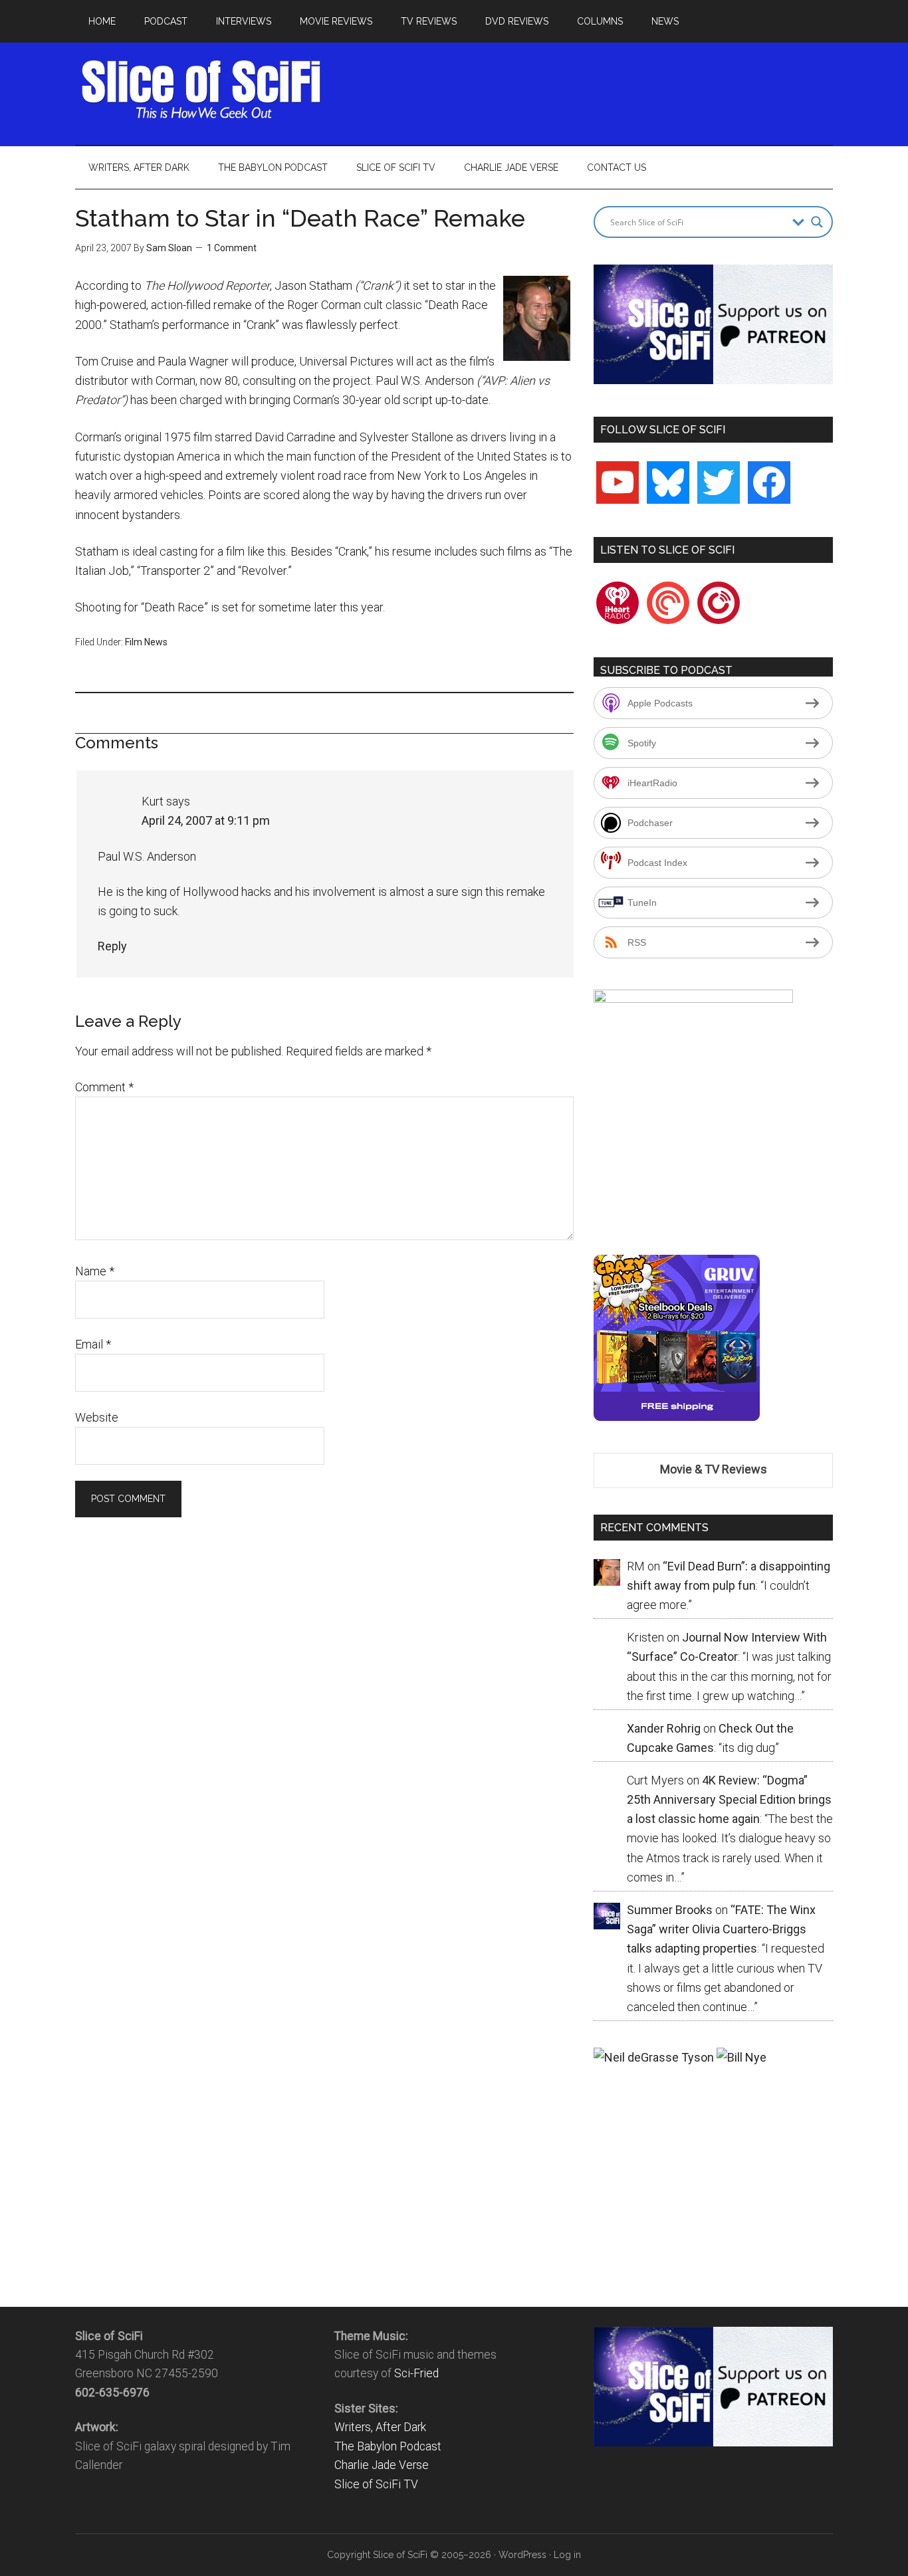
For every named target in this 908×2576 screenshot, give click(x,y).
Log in (567, 2555)
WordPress (522, 2555)
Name (95, 1271)
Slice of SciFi (201, 90)
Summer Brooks (670, 1910)
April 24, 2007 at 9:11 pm (206, 820)
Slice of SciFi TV (376, 2484)
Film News (146, 642)
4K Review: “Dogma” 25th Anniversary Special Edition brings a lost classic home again (729, 1800)
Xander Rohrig (664, 1728)
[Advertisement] (591, 90)
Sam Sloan (169, 248)
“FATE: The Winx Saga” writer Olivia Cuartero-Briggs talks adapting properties (721, 1929)
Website (97, 1417)
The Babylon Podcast (388, 2446)
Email (93, 1344)
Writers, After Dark (380, 2427)
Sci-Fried (416, 2373)
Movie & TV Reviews (714, 1469)
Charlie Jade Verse (382, 2465)
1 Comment (232, 248)
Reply (112, 946)
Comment (104, 1087)
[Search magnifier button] (817, 222)
